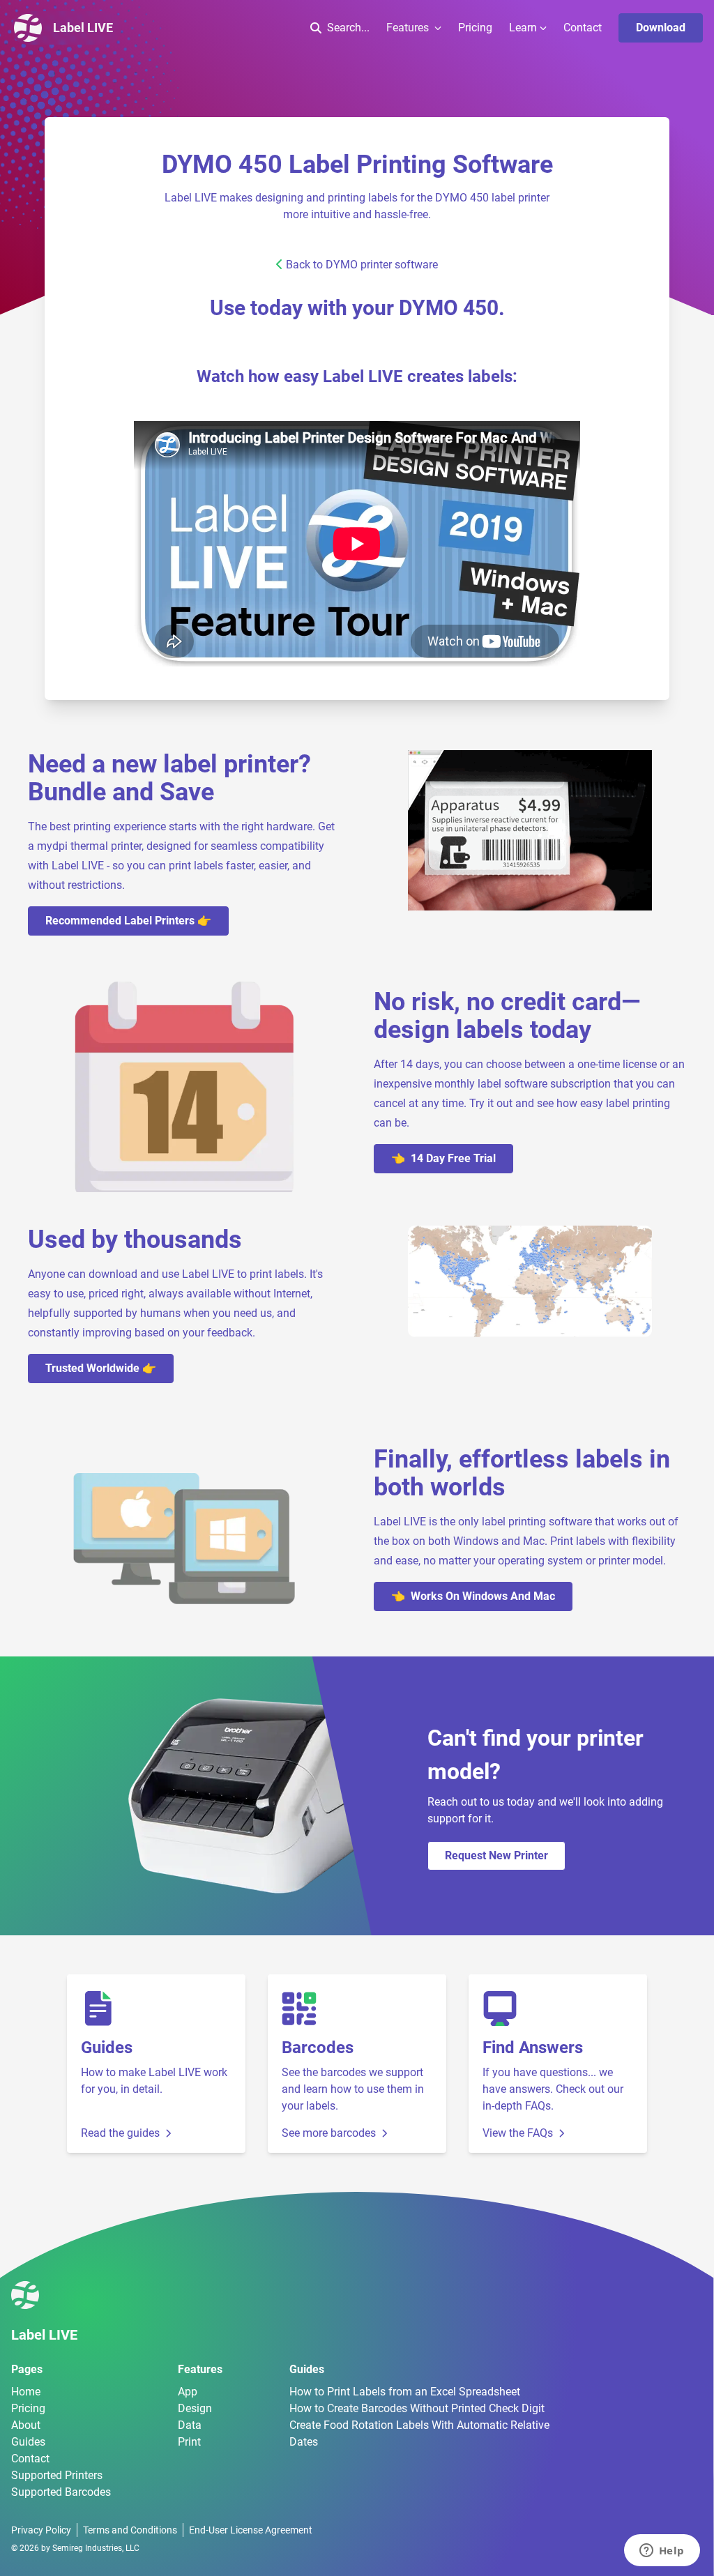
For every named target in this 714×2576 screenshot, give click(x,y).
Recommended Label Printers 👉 (128, 921)
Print (189, 2442)
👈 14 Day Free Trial (443, 1158)
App (188, 2392)
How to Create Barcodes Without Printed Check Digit (417, 2408)
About (26, 2425)
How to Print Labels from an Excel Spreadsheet (405, 2392)
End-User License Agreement (251, 2530)
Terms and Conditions (130, 2530)
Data (190, 2425)
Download (661, 28)
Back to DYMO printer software (362, 265)
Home (26, 2392)
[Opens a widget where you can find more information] (662, 2552)
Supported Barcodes (61, 2492)
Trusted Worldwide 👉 (101, 1368)
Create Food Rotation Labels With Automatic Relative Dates (419, 2433)
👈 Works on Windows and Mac (473, 1596)
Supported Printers (57, 2475)
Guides (28, 2442)
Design (195, 2408)
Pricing (475, 28)
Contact (583, 28)
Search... (348, 28)
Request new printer (496, 1855)
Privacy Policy (41, 2530)
